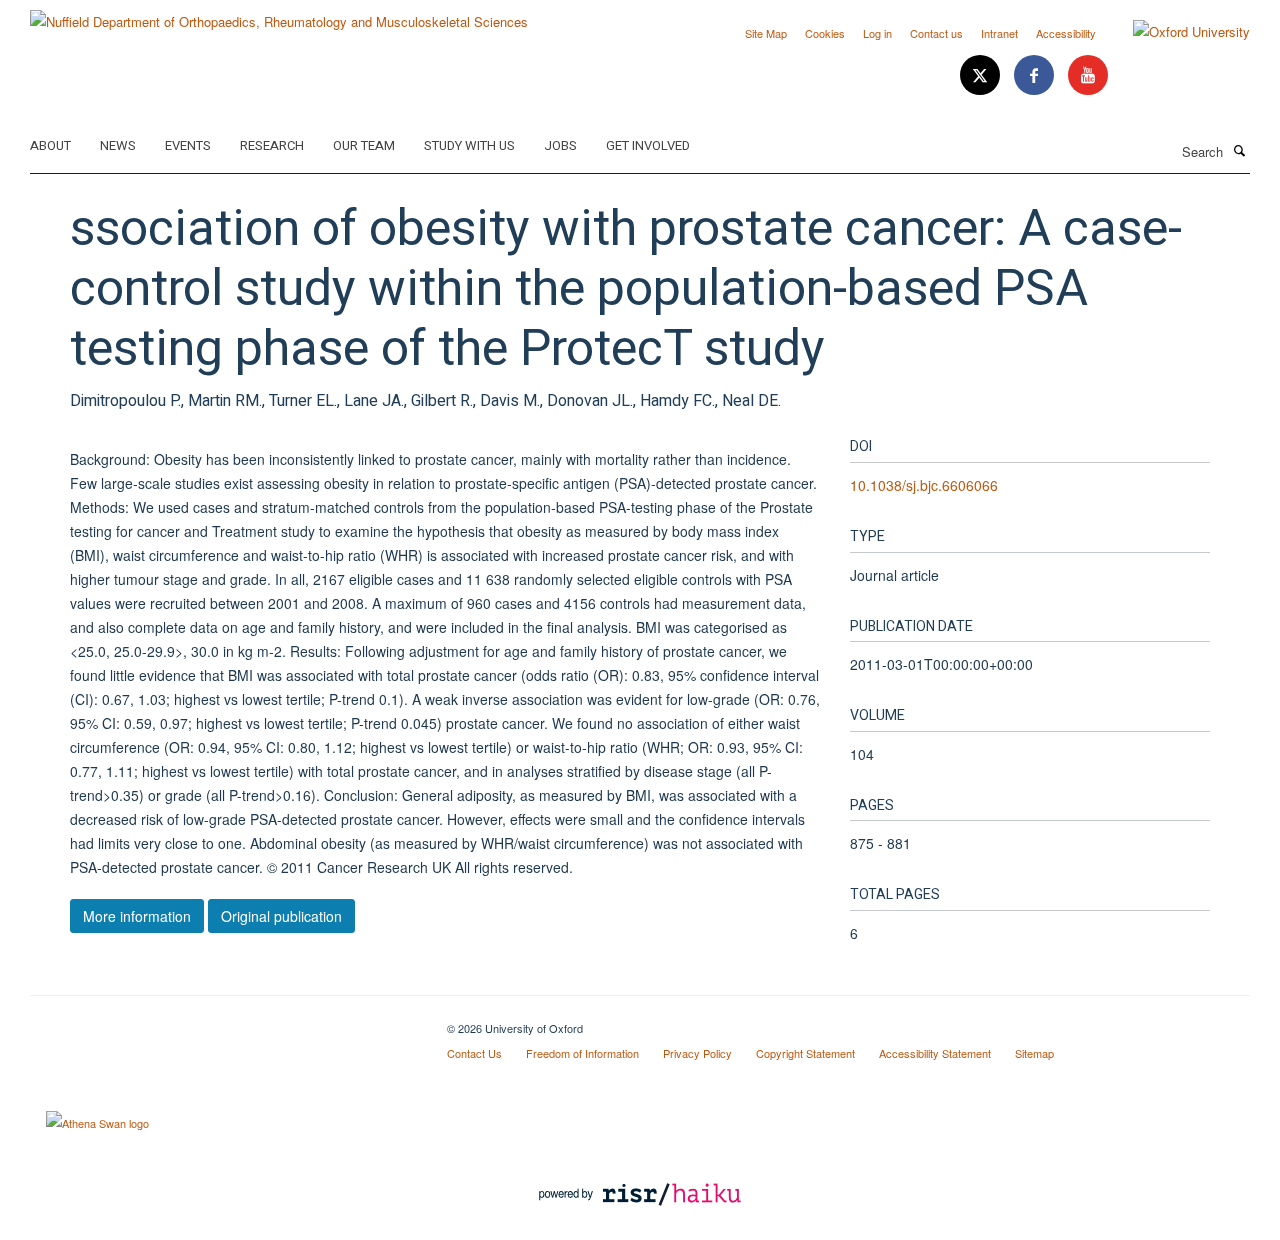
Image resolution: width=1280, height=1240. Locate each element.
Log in (877, 33)
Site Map (766, 33)
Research (272, 145)
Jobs (560, 145)
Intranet (999, 33)
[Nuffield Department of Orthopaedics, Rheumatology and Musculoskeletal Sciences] (279, 14)
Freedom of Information (582, 1053)
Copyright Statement (805, 1053)
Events (188, 145)
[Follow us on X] (982, 75)
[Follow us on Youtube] (1088, 75)
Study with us (469, 145)
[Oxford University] (1176, 32)
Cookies (825, 33)
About (50, 145)
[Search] (1239, 150)
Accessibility (1066, 33)
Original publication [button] (281, 916)
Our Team (364, 145)
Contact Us (474, 1053)
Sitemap (1034, 1053)
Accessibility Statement (935, 1053)
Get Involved (648, 145)
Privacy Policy (697, 1053)
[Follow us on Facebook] (1036, 75)
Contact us (936, 33)
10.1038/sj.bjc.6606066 (924, 485)
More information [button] (137, 916)
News (118, 145)
